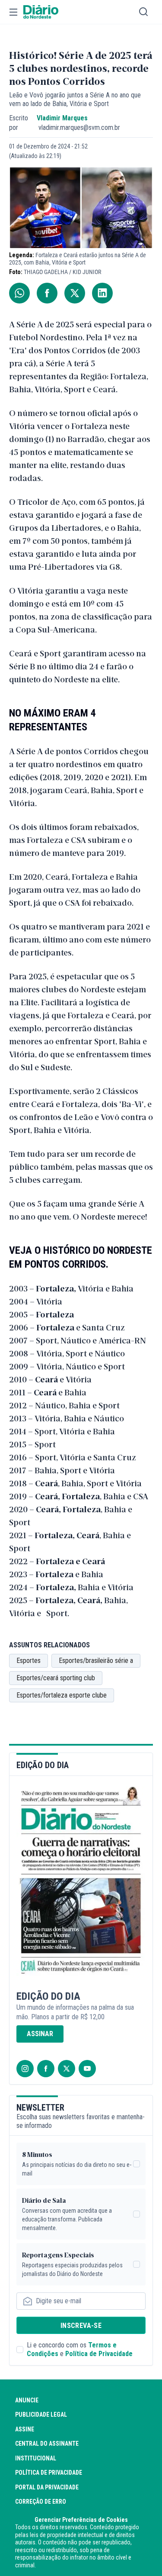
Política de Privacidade (99, 2354)
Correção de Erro (41, 2502)
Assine (25, 2429)
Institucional (36, 2458)
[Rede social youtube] (87, 2069)
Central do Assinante (47, 2444)
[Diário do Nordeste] (41, 12)
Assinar (40, 2034)
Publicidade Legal (41, 2415)
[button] (13, 12)
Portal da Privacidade (47, 2487)
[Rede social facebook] (46, 2069)
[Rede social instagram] (25, 2069)
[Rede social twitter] (67, 2069)
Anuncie (27, 2400)
